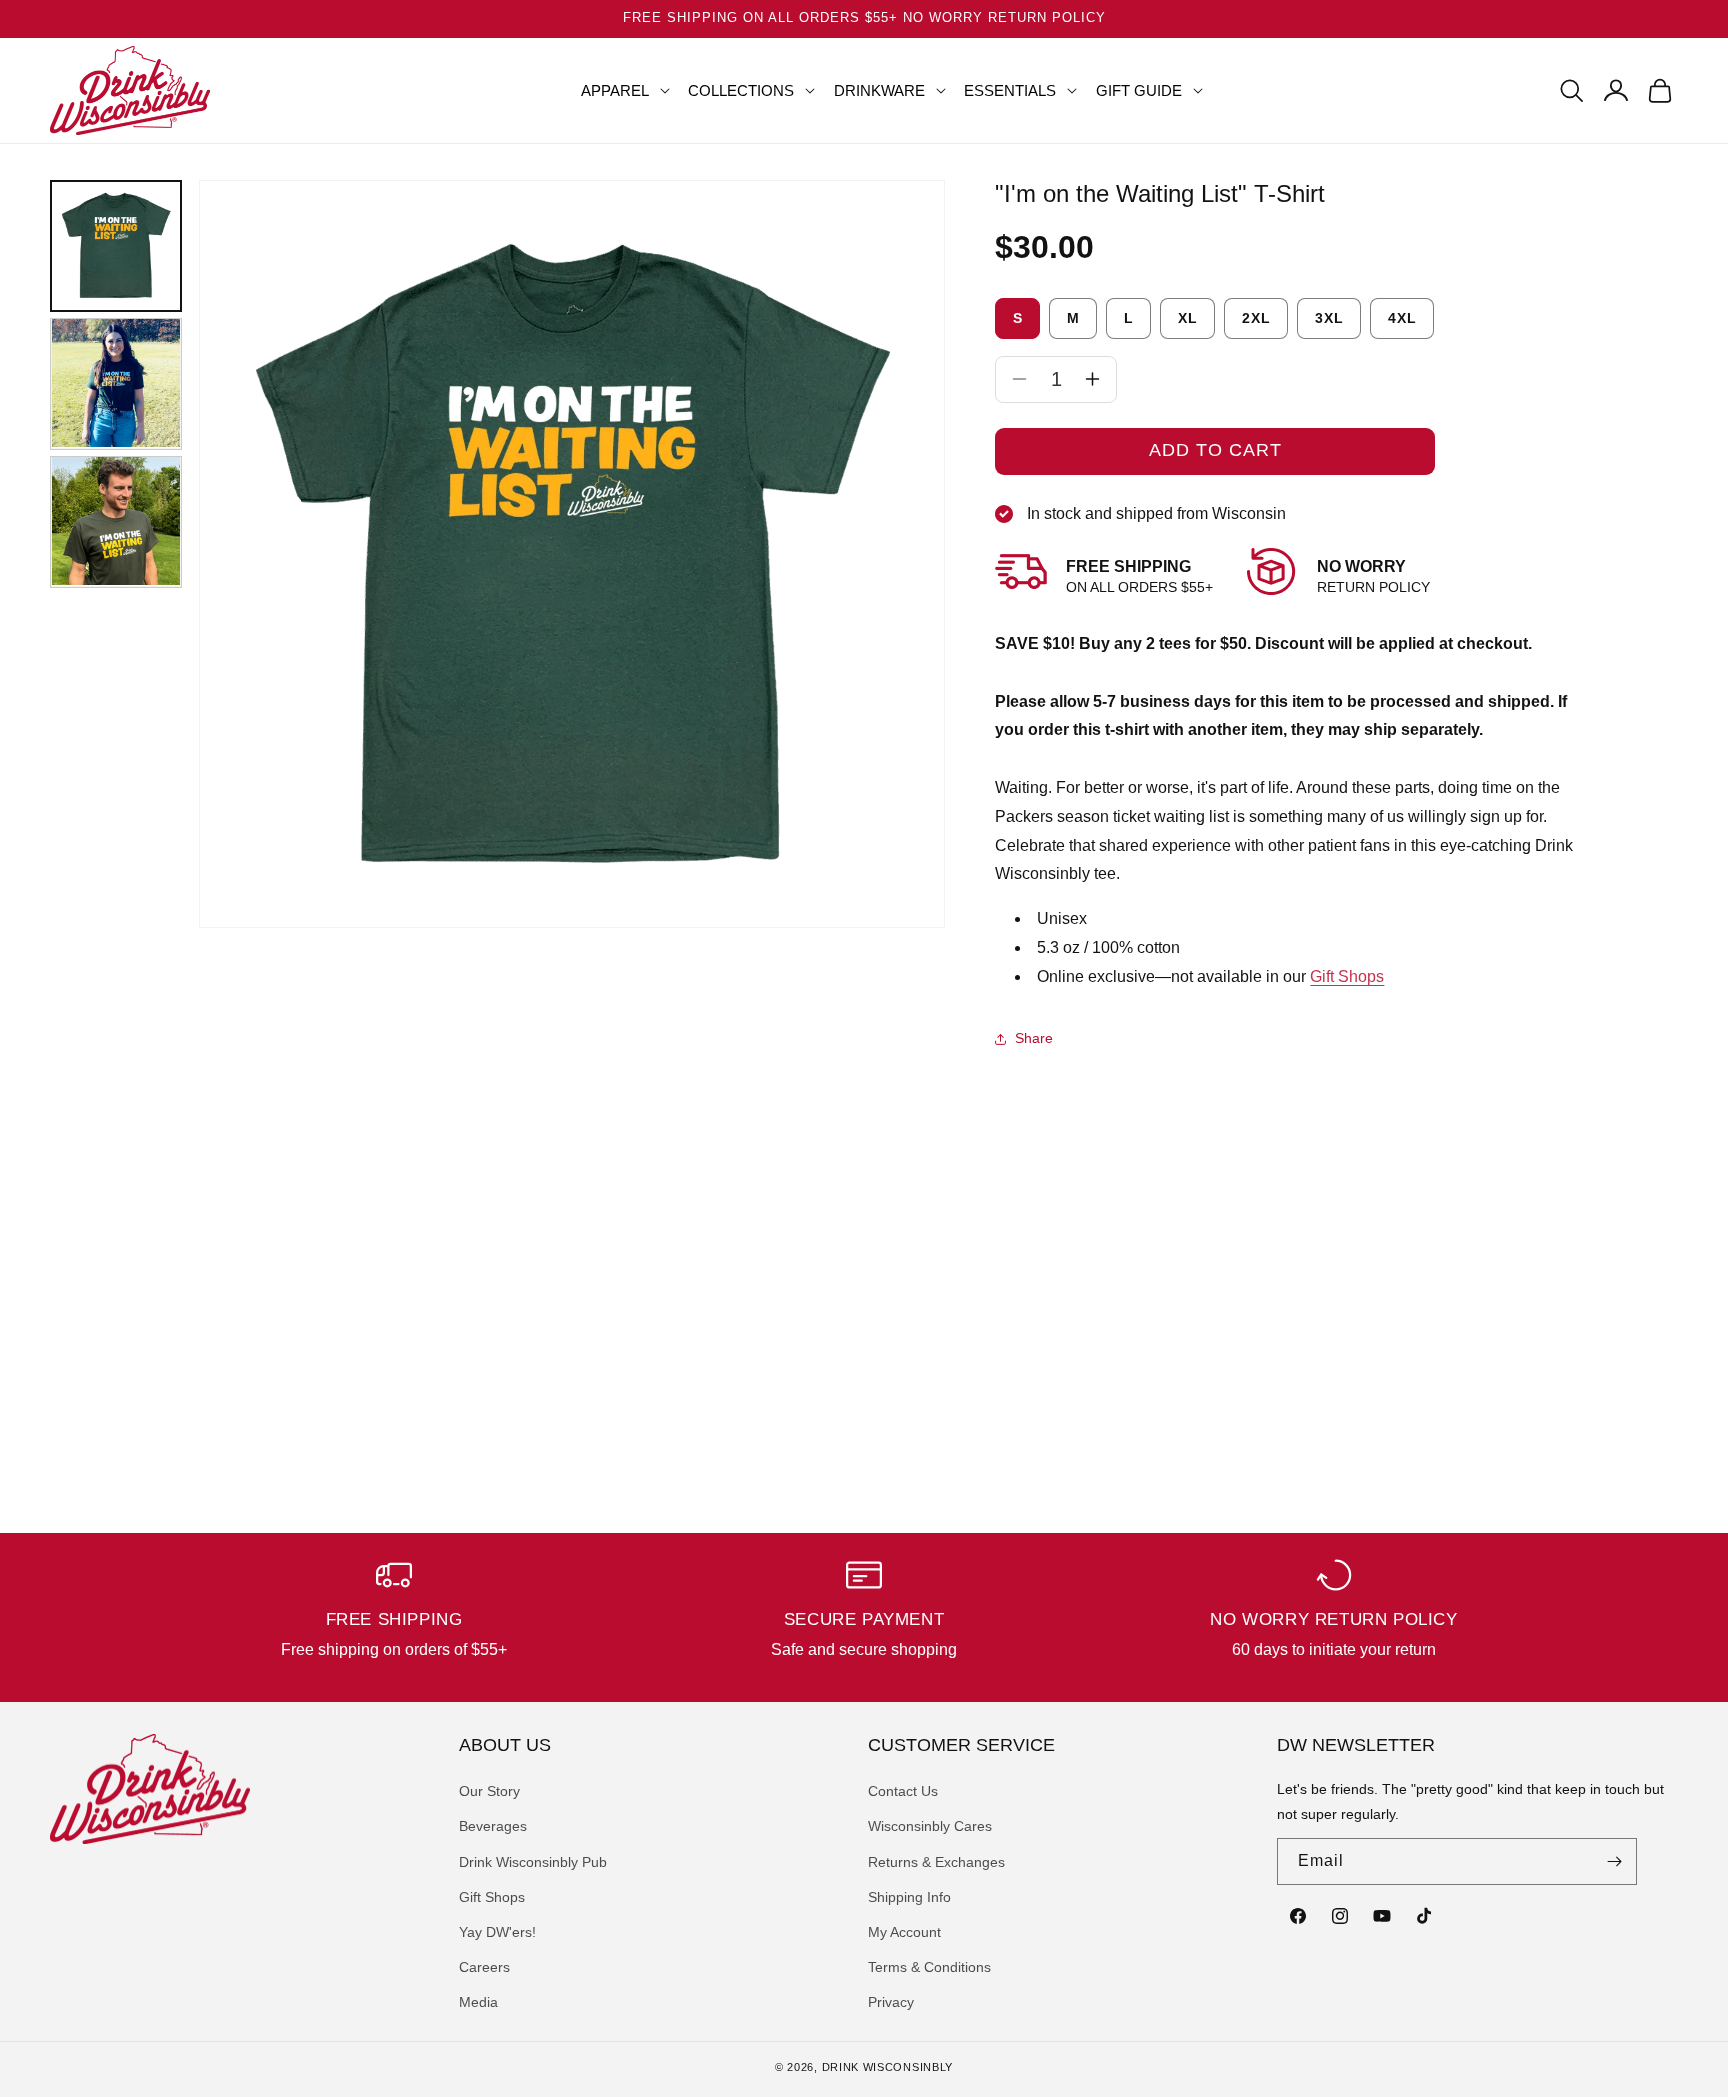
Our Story (489, 1791)
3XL (1329, 318)
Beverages (493, 1826)
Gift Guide (1139, 90)
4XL (1402, 318)
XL (1188, 318)
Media (478, 2002)
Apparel (615, 90)
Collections (741, 90)
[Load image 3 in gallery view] (116, 521)
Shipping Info (909, 1897)
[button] (617, 91)
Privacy (891, 2002)
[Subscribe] (1614, 1861)
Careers (484, 1967)
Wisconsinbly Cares (930, 1826)
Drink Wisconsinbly (888, 2067)
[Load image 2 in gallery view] (116, 383)
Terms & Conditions (929, 1967)
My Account (904, 1932)
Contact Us (903, 1791)
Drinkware (879, 90)
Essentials (1010, 90)
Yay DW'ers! (497, 1932)
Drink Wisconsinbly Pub (533, 1862)
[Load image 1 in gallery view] (116, 246)
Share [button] (1034, 1038)
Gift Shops (1347, 976)
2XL (1256, 318)
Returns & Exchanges (936, 1862)
